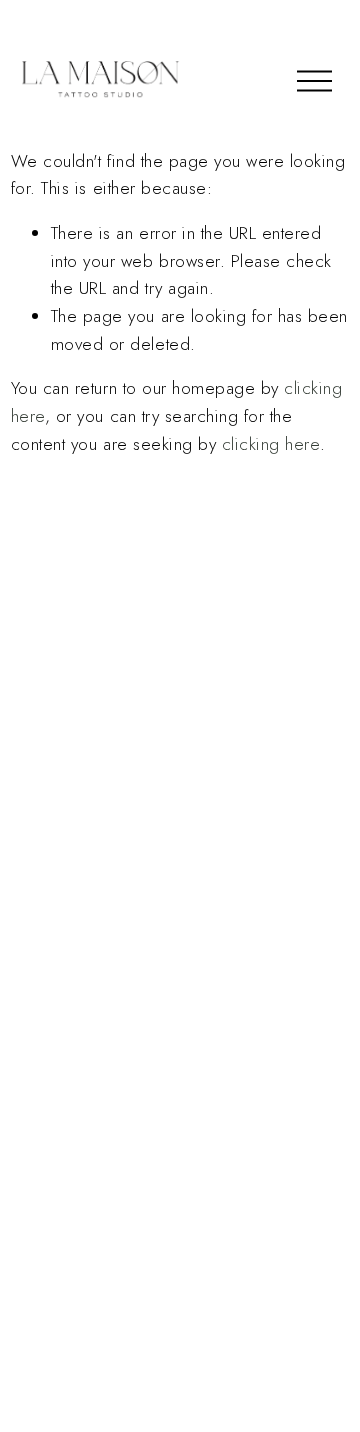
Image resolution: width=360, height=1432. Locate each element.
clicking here (271, 444)
